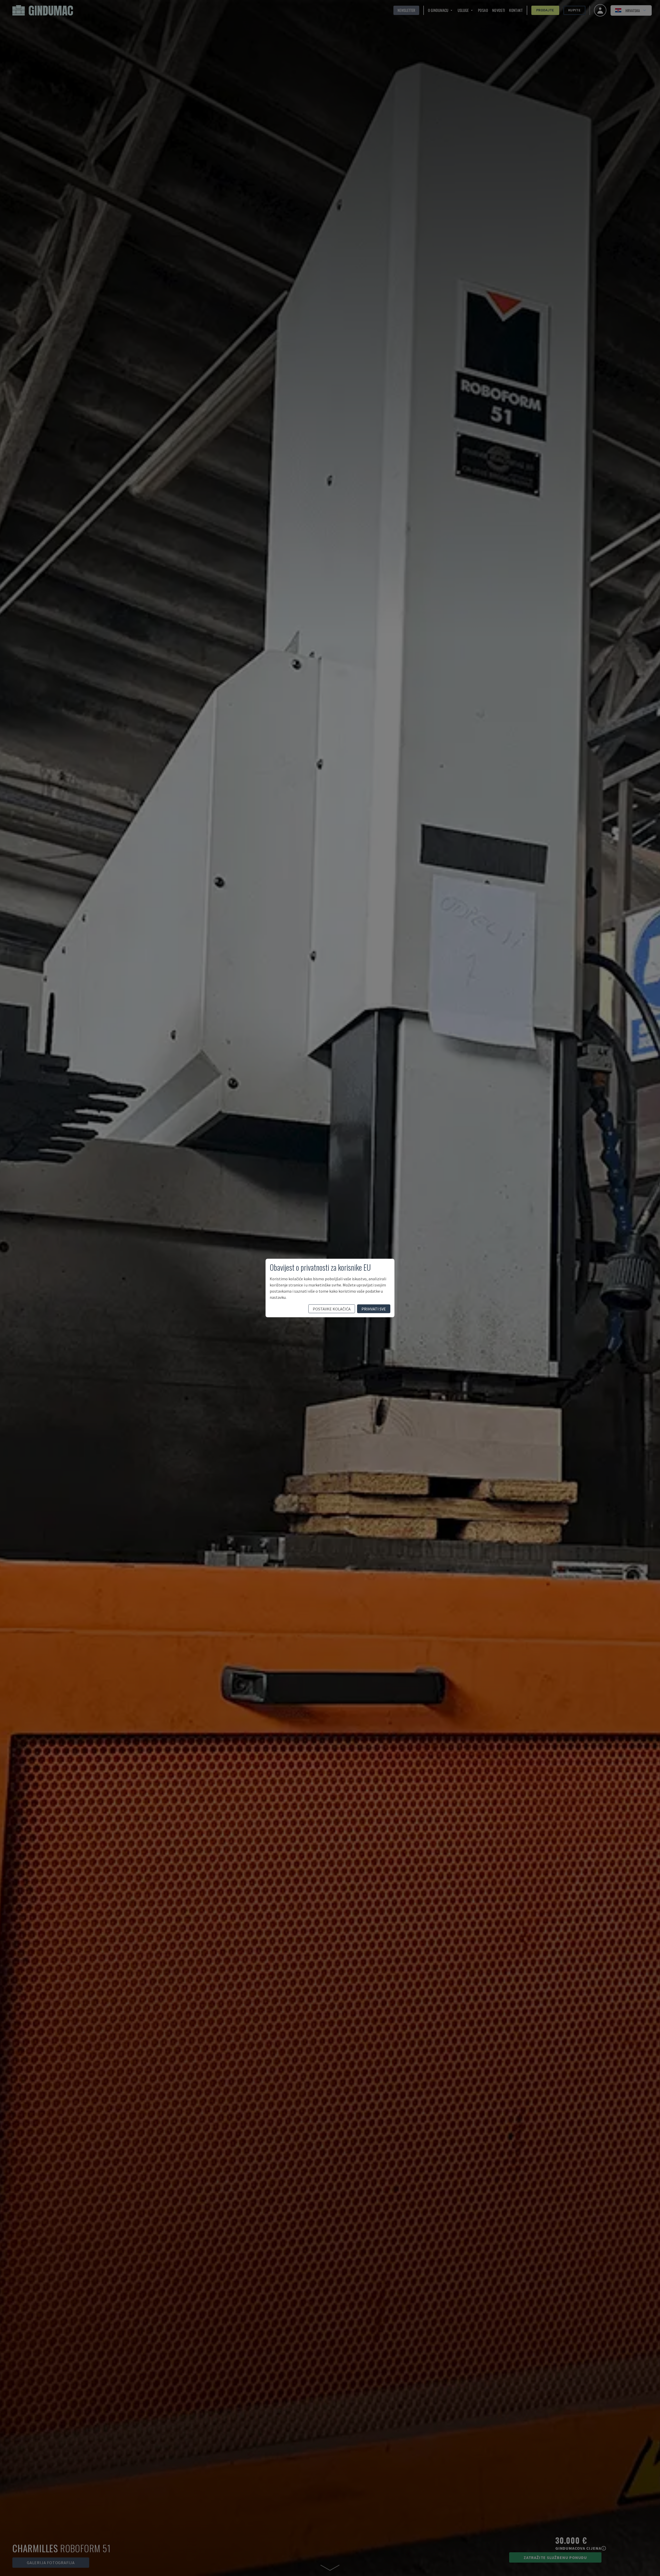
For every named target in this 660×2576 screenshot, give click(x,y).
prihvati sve (374, 1309)
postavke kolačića (332, 1309)
